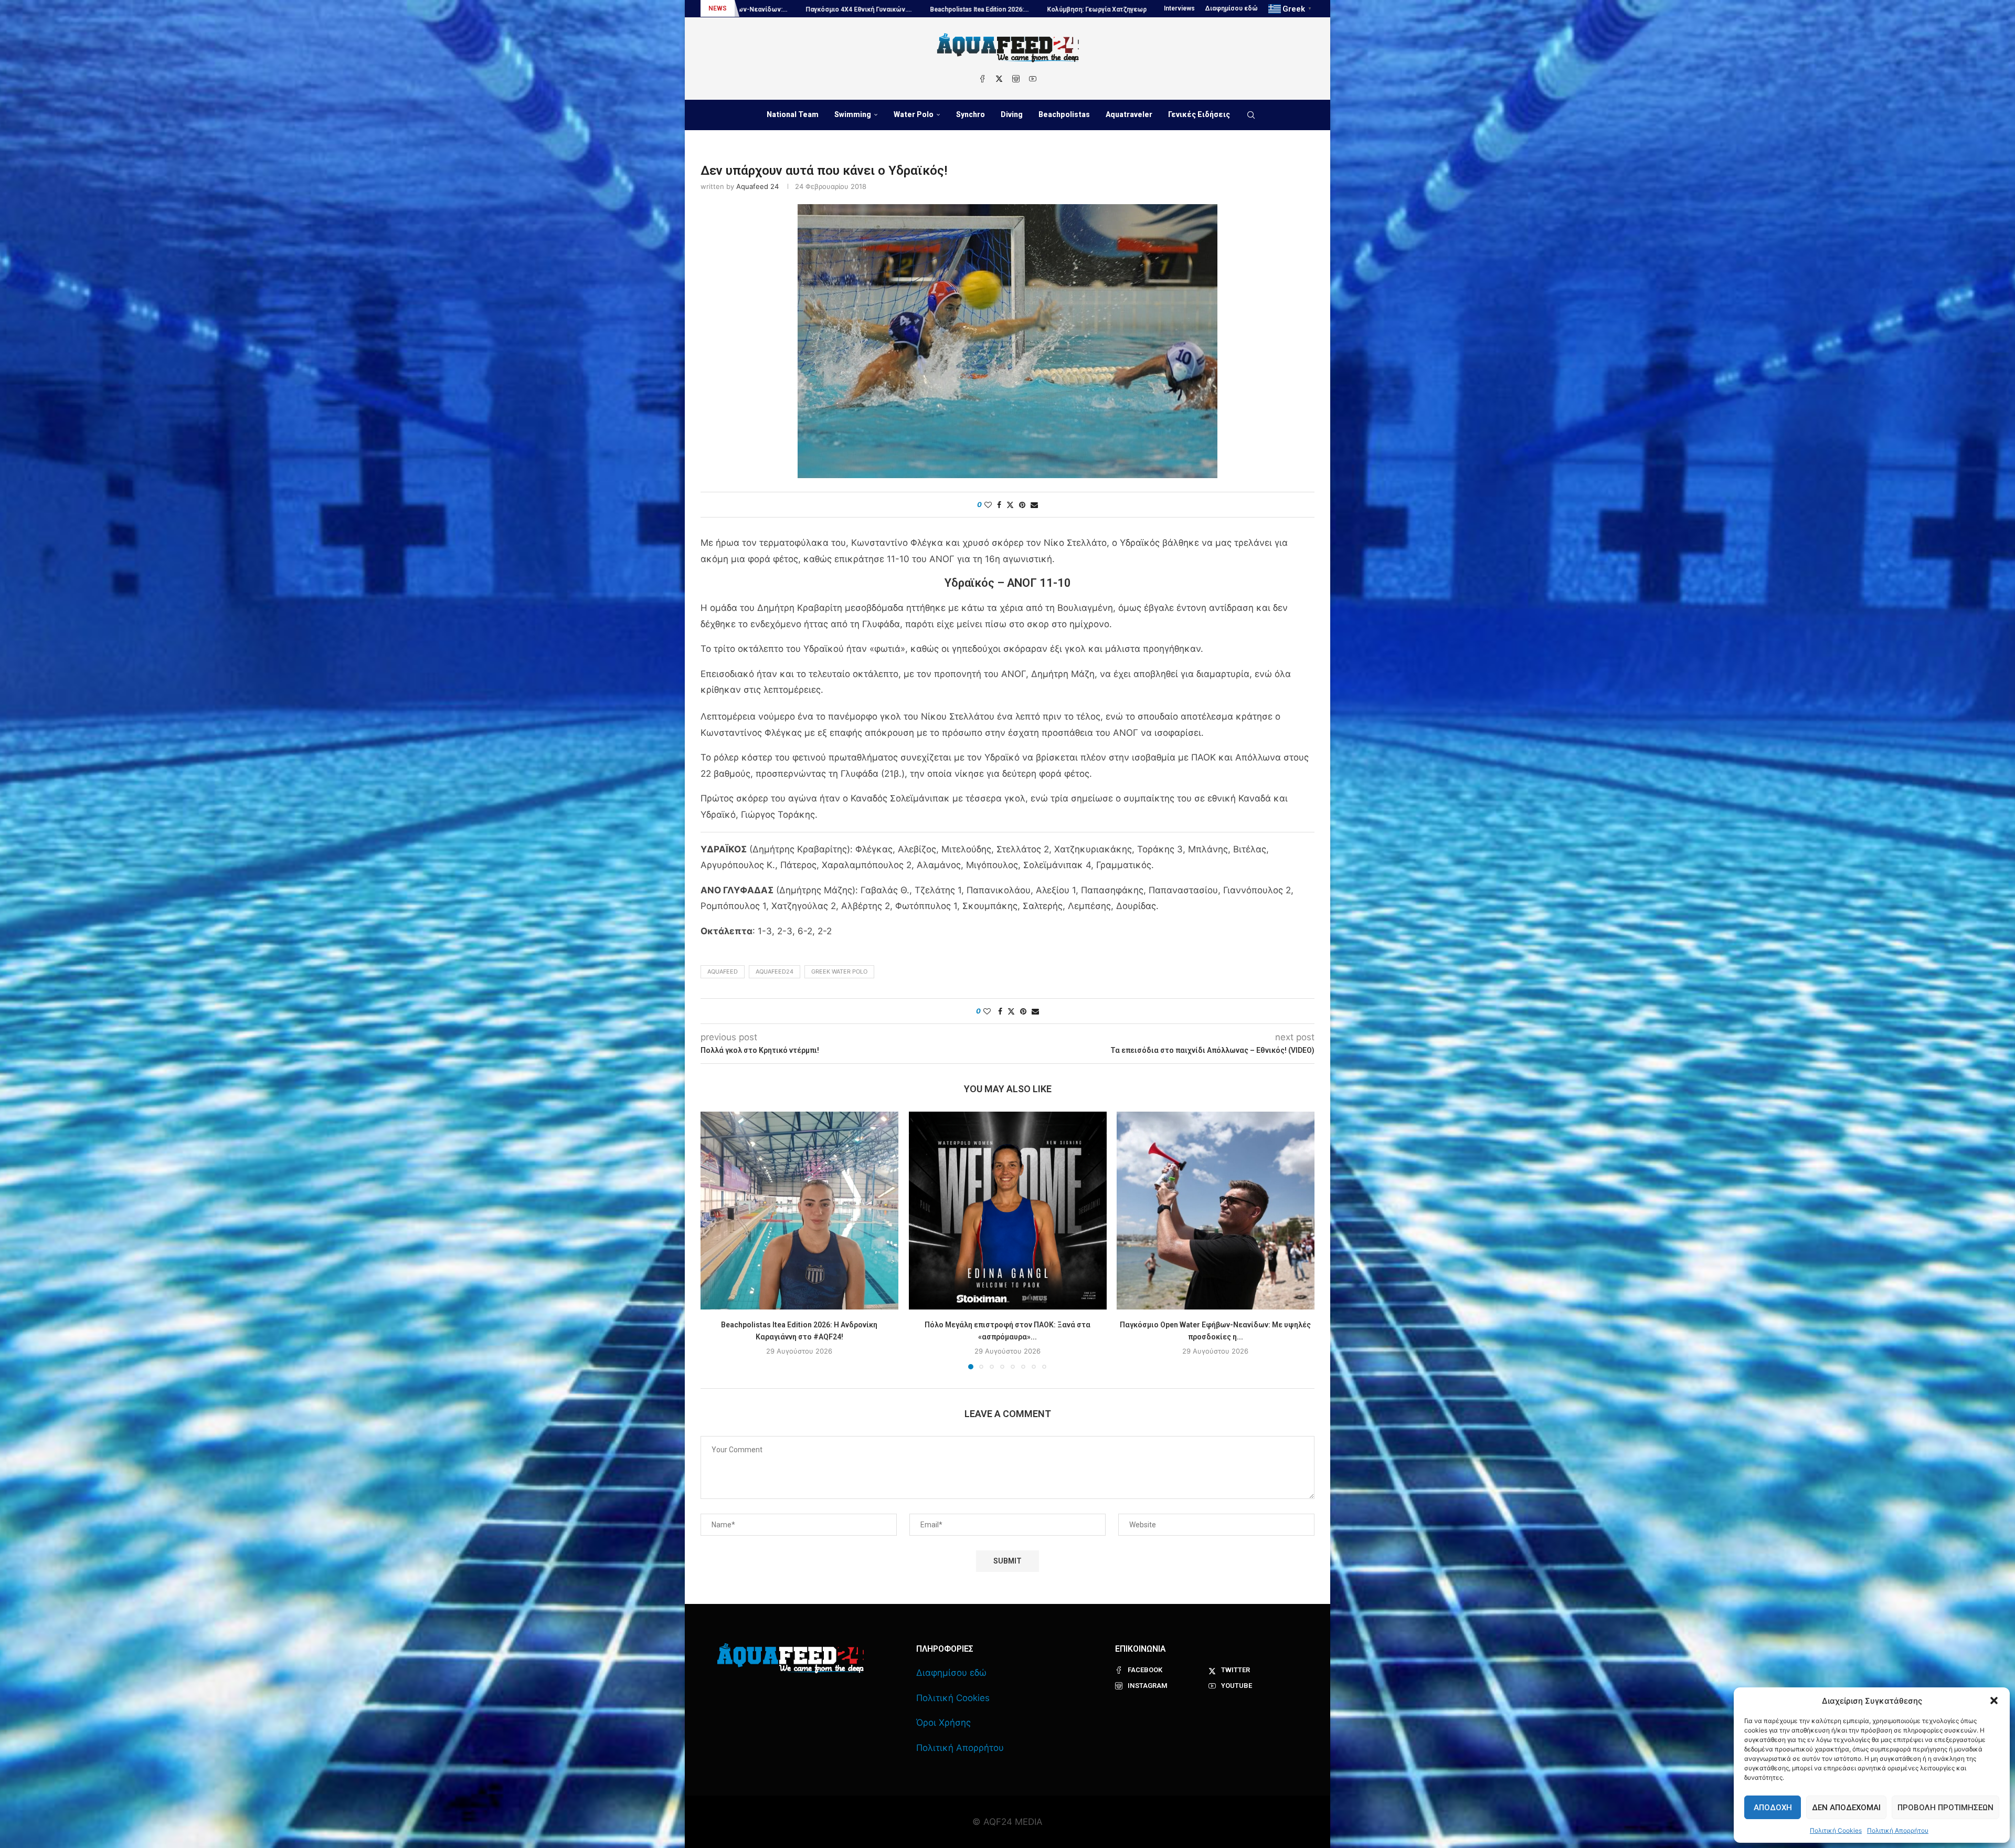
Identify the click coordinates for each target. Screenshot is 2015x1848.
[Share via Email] (1034, 505)
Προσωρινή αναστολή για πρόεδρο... (1124, 9)
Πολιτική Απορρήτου (1898, 1830)
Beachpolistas (1064, 114)
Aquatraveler (1129, 114)
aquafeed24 (775, 971)
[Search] (1251, 115)
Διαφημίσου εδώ (1232, 8)
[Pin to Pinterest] (1022, 505)
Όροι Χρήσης (943, 1723)
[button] (1994, 1701)
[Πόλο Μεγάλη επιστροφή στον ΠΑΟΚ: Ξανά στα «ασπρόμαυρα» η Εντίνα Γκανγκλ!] (1008, 1211)
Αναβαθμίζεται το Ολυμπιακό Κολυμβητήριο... (980, 9)
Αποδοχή (1773, 1808)
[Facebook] (982, 79)
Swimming (853, 114)
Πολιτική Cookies (1836, 1830)
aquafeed (723, 971)
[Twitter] (999, 79)
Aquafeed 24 (757, 186)
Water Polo (914, 114)
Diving (1012, 114)
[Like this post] (988, 505)
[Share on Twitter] (1010, 505)
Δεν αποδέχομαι (1846, 1808)
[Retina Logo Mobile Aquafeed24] (791, 1658)
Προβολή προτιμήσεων (1945, 1808)
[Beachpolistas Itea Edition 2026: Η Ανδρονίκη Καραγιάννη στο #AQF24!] (799, 1211)
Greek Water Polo (839, 971)
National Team (793, 114)
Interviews (1179, 8)
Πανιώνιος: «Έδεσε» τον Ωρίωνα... (840, 9)
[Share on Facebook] (999, 505)
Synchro (971, 114)
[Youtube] (1033, 79)
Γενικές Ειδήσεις (1199, 114)
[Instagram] (1016, 79)
